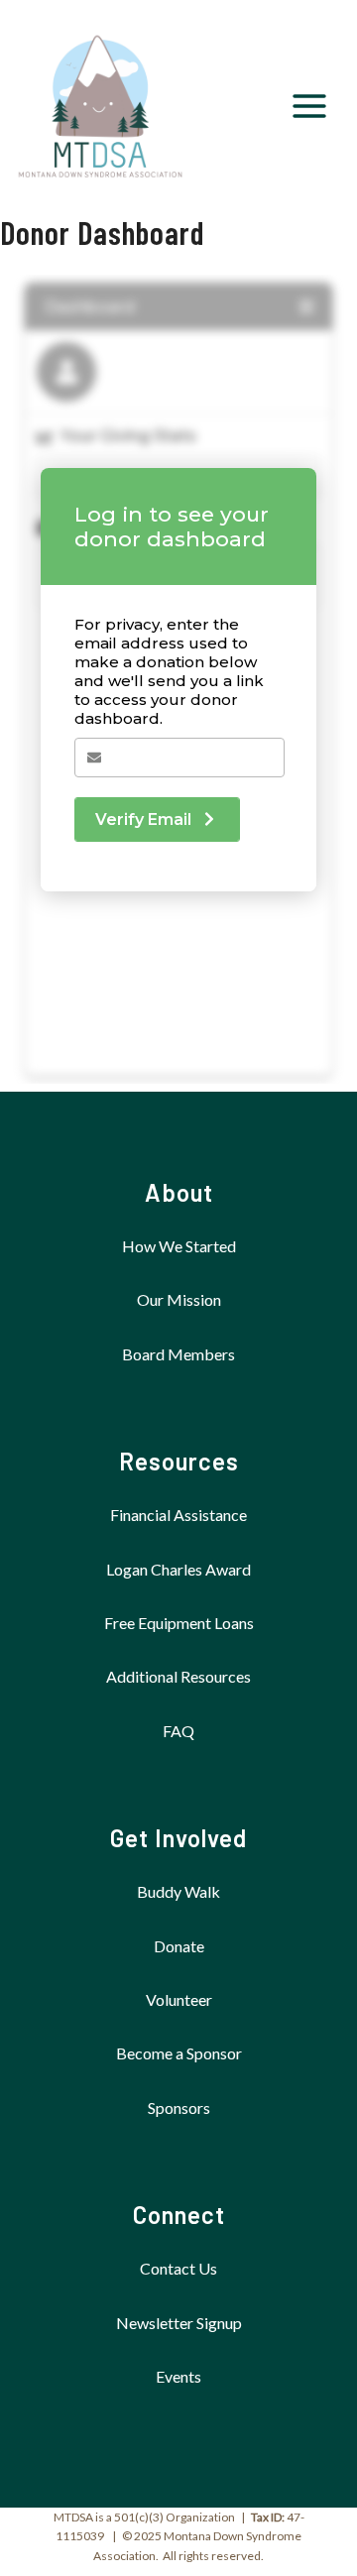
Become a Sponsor (179, 2053)
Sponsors (179, 2108)
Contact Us (178, 2268)
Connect (179, 2215)
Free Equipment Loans (179, 1623)
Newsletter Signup (179, 2323)
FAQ (178, 1731)
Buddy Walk (178, 1891)
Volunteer (179, 1999)
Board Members (178, 1354)
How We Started (179, 1246)
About (179, 1192)
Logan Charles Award (178, 1569)
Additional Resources (178, 1676)
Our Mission (179, 1299)
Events (178, 2376)
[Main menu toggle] (309, 106)
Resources (179, 1461)
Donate (179, 1946)
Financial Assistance (178, 1515)
